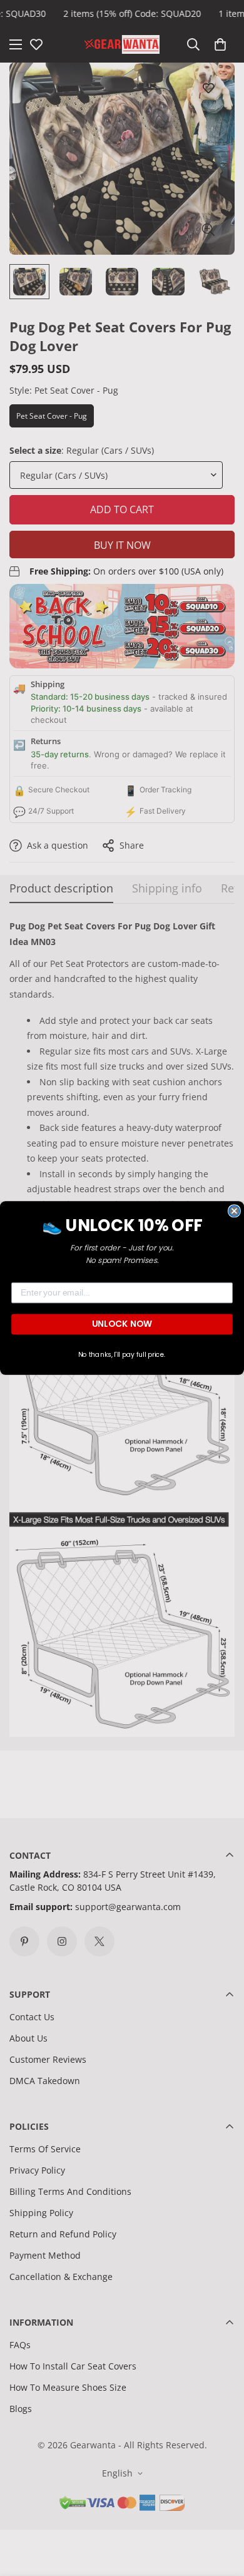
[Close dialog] (234, 1211)
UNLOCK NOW (122, 1324)
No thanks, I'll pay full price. (122, 1355)
